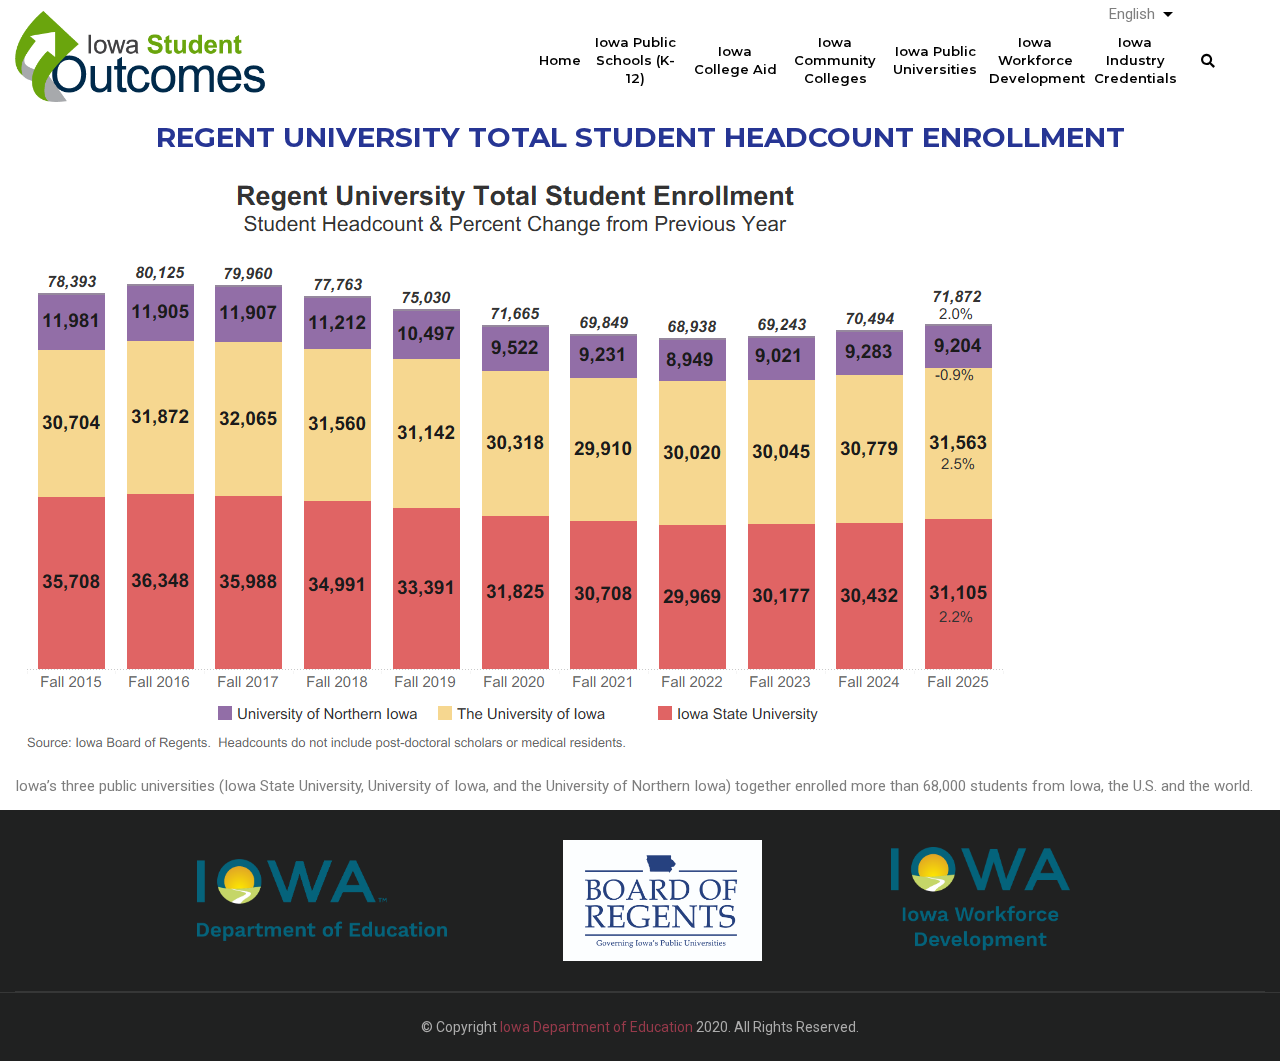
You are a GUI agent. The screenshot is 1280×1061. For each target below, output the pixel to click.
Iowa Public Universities (935, 60)
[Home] (140, 41)
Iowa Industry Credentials (1135, 60)
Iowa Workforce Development (1037, 60)
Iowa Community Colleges (835, 60)
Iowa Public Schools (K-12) (635, 60)
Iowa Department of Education (596, 1027)
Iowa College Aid (735, 60)
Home (560, 60)
